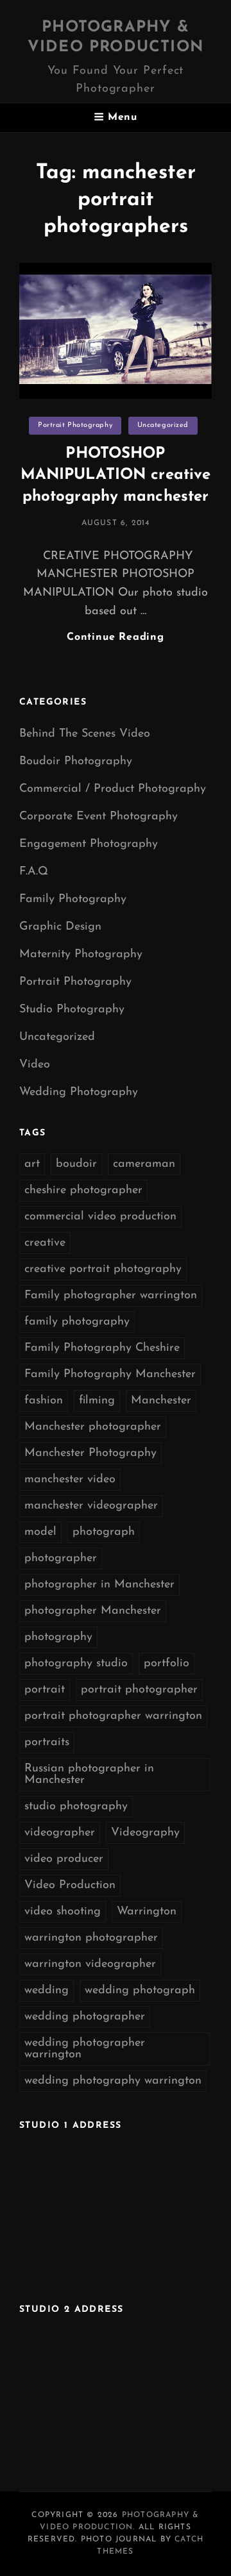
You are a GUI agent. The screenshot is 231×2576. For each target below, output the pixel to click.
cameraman (144, 1164)
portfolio (167, 1664)
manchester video (70, 1480)
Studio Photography (72, 1010)
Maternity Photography (81, 955)
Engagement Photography (89, 844)
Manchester (161, 1401)
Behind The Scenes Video (85, 734)
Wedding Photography (79, 1092)
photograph (104, 1532)
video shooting (63, 1912)
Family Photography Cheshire (102, 1348)
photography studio (76, 1664)
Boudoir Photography (76, 762)
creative (45, 1243)
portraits (47, 1743)
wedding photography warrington (113, 2081)
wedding (47, 1991)
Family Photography (73, 899)
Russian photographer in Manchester (89, 1775)
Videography (145, 1833)
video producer (64, 1859)
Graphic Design (60, 927)
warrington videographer (90, 1964)
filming (97, 1401)
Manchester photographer (93, 1427)
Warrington (147, 1912)
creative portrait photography (103, 1269)
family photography (77, 1322)
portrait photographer (139, 1690)
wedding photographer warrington (85, 2049)
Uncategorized (163, 425)
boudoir (76, 1164)
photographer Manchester (93, 1611)
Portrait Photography (75, 425)
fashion (44, 1401)
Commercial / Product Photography (113, 789)
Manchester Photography (90, 1453)
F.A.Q (34, 872)
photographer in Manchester (99, 1585)
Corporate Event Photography (98, 817)
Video (35, 1065)
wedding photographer (85, 2017)
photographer (61, 1559)
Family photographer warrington (111, 1296)
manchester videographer (91, 1506)
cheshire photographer (83, 1191)
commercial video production (100, 1217)
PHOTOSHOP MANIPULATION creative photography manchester (116, 475)
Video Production (70, 1886)
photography (58, 1637)
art (32, 1164)
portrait (45, 1690)
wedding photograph (140, 1991)
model (40, 1532)
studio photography (76, 1807)
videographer (60, 1833)
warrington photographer (91, 1938)
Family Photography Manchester (110, 1375)
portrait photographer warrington (113, 1716)
